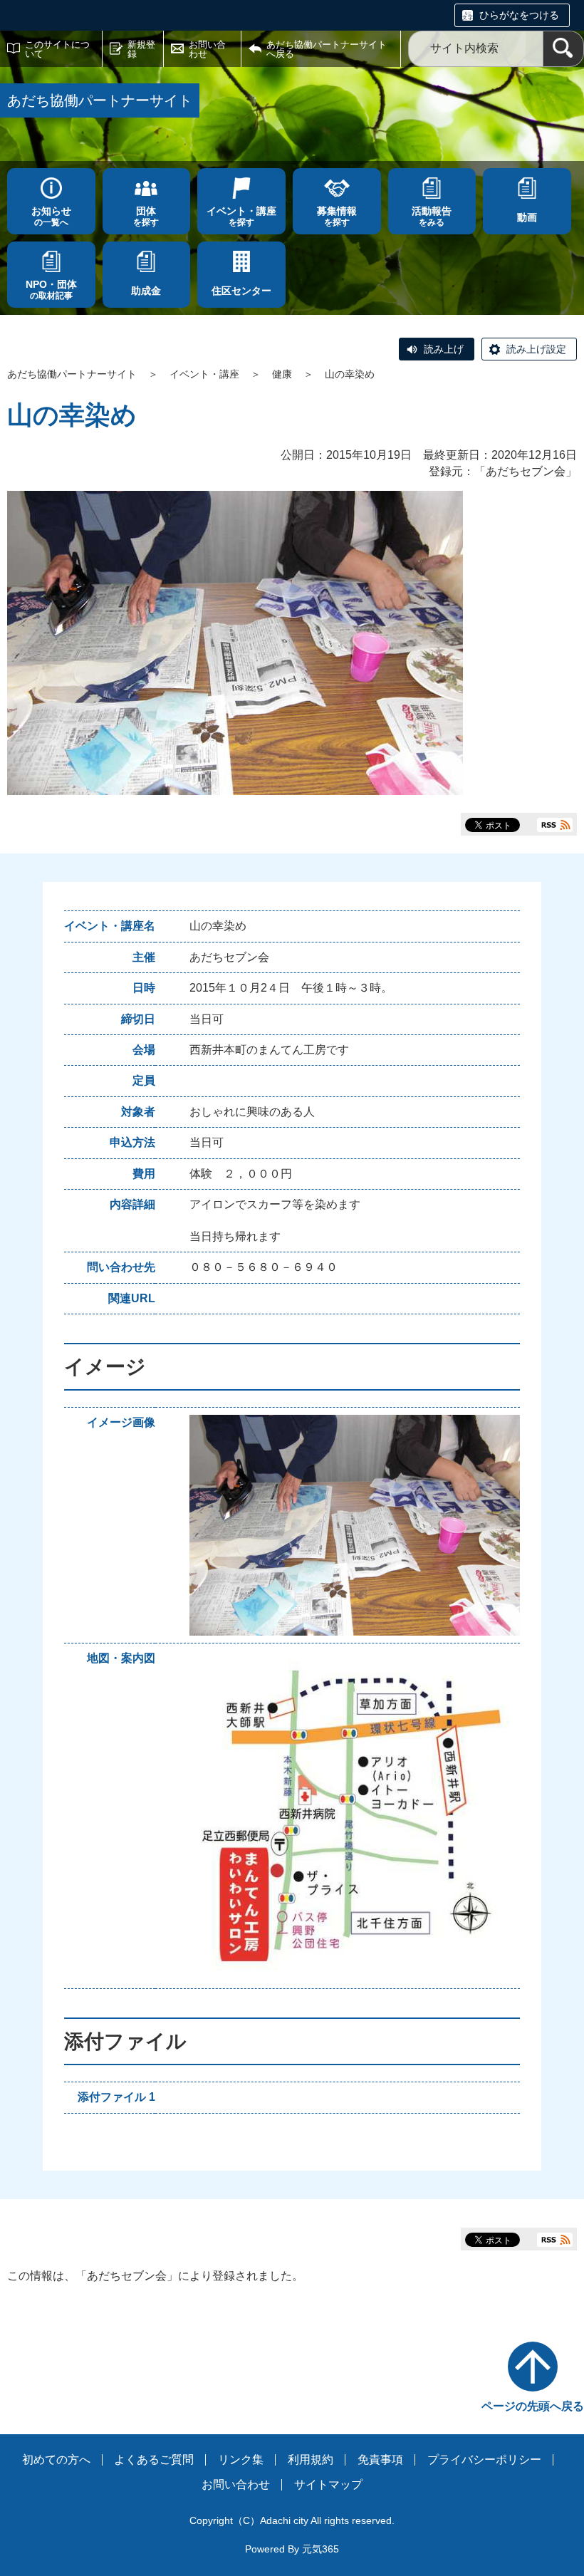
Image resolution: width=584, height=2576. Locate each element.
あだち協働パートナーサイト (72, 374)
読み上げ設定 (536, 349)
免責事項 (380, 2460)
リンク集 (241, 2460)
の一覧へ (51, 216)
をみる (432, 216)
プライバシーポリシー (484, 2460)
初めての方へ (56, 2460)
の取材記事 (51, 290)
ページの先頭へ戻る (533, 2406)
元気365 (320, 2549)
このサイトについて (57, 49)
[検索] (563, 49)
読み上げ (444, 349)
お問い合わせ (207, 49)
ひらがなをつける (519, 15)
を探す (146, 216)
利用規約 (311, 2460)
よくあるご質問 (154, 2460)
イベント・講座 (204, 374)
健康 (282, 374)
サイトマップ (328, 2484)
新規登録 (141, 49)
